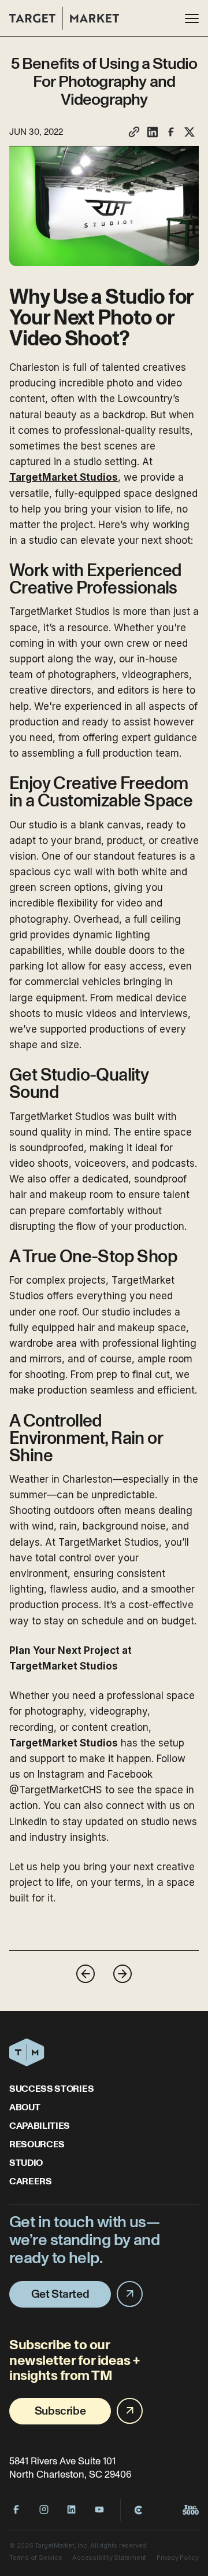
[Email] (134, 132)
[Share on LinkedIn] (153, 132)
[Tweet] (190, 132)
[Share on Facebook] (171, 132)
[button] (192, 19)
